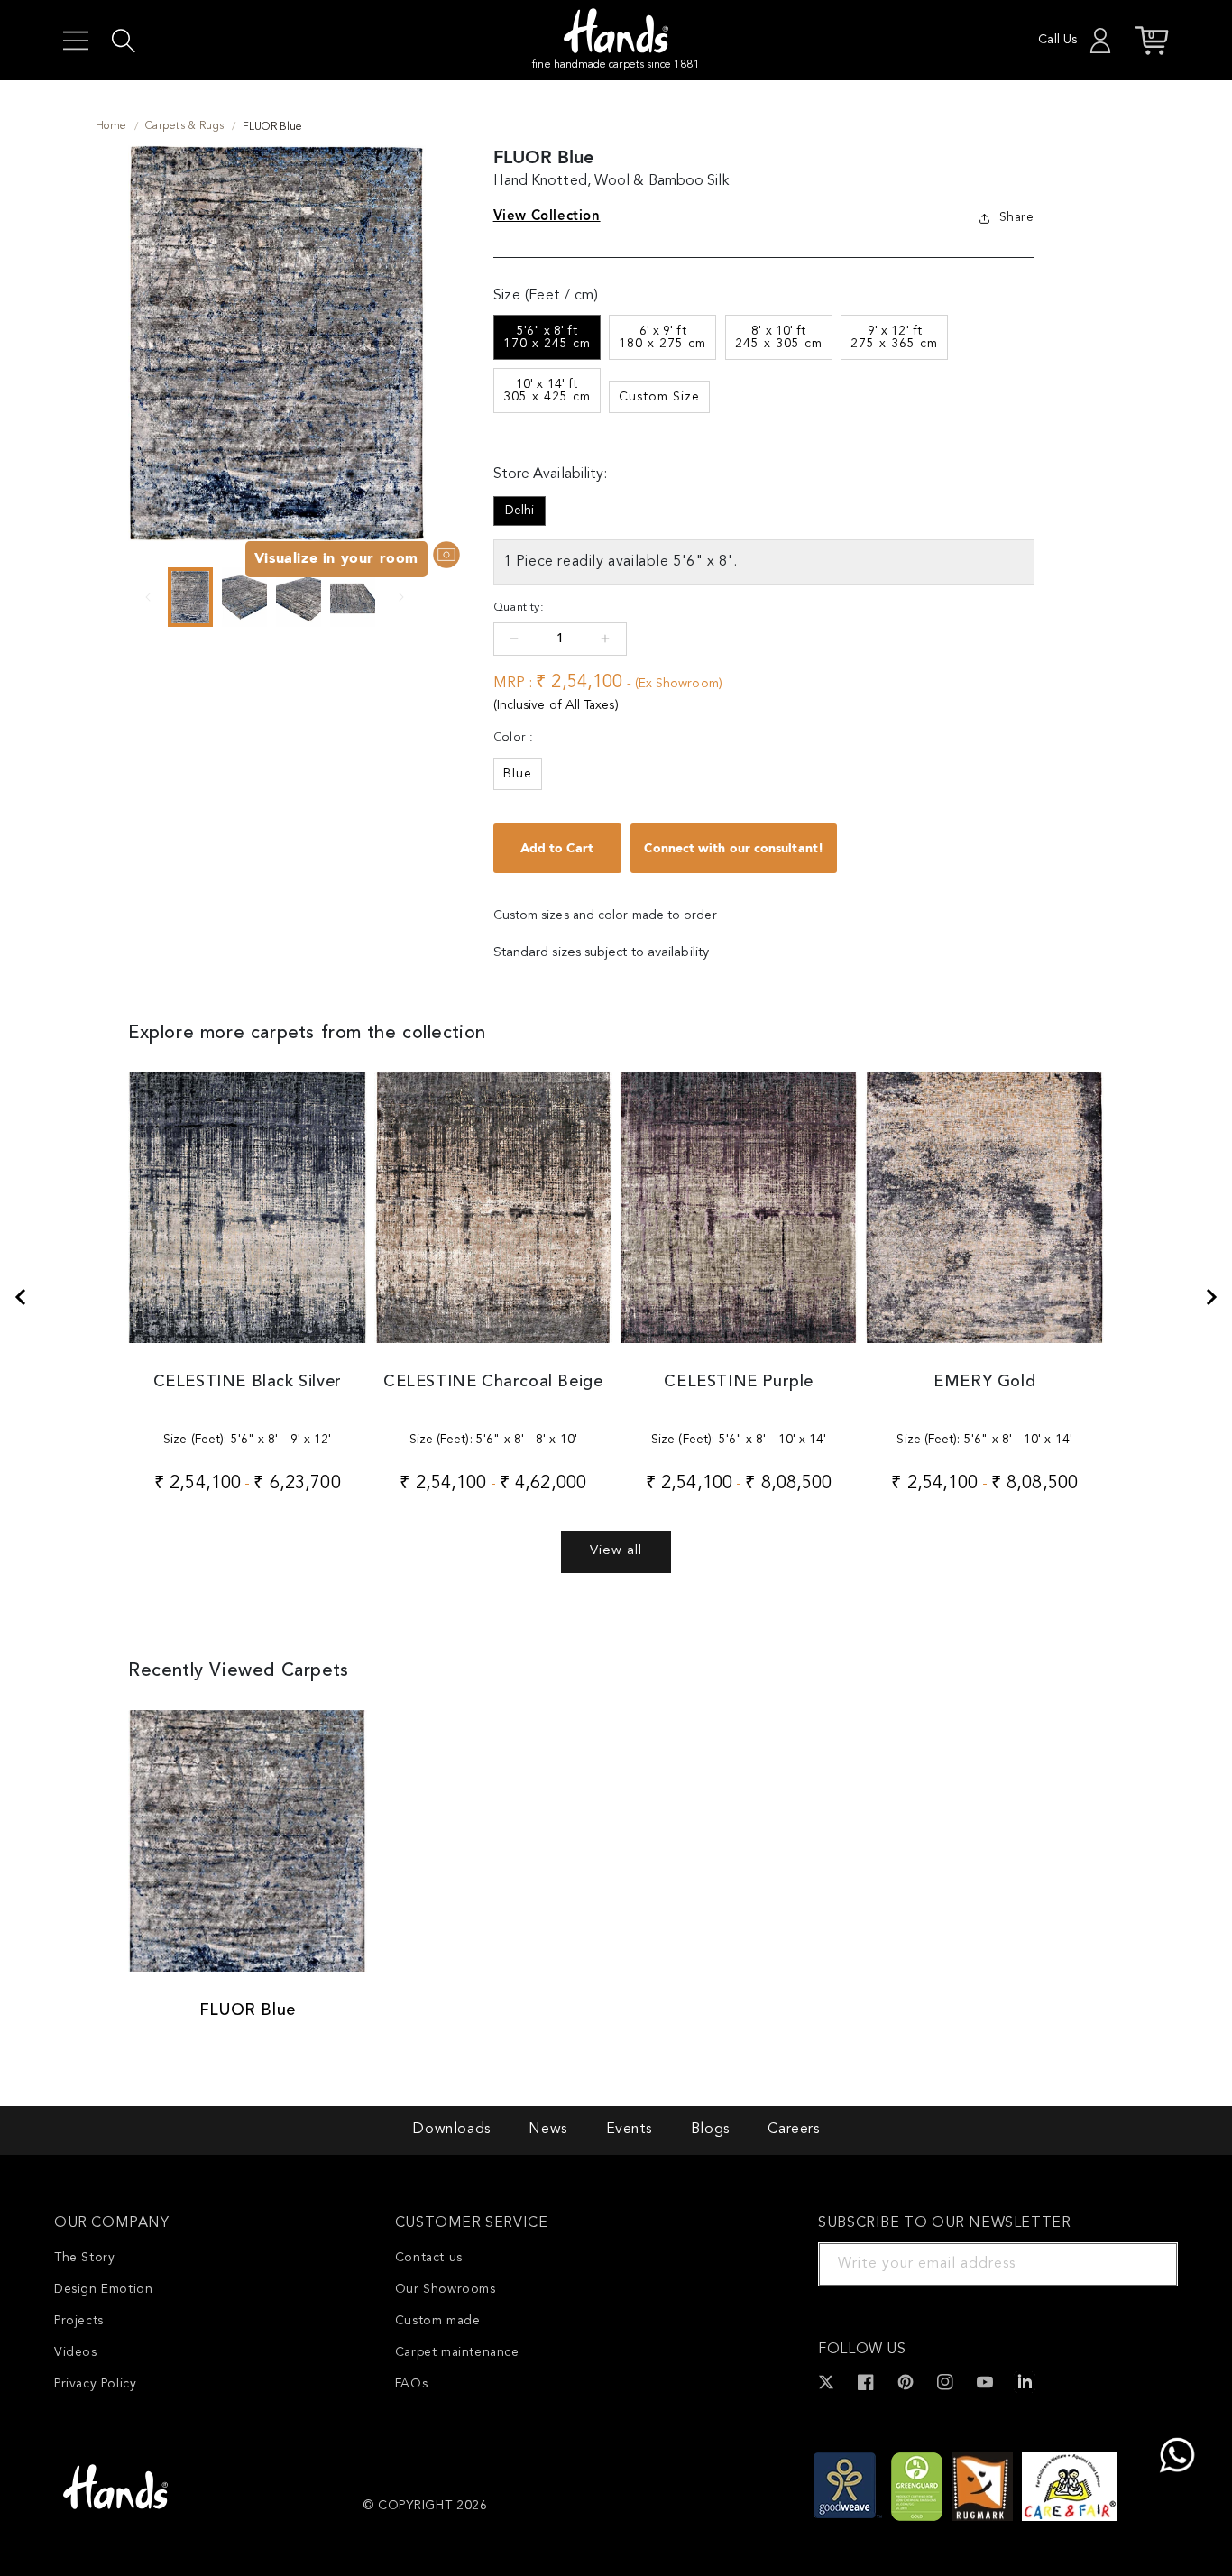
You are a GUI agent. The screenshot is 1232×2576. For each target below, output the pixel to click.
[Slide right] (401, 597)
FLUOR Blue (248, 2010)
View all (616, 1551)
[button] (76, 41)
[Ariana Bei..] (1212, 1297)
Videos (76, 2352)
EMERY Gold (984, 1382)
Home (111, 126)
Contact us (429, 2258)
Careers (793, 2130)
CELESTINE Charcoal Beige (493, 1382)
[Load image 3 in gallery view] (299, 598)
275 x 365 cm (894, 337)
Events (630, 2130)
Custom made (438, 2321)
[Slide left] (148, 597)
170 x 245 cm (547, 337)
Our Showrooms (446, 2289)
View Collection (547, 216)
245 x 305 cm (779, 337)
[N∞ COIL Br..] (20, 1297)
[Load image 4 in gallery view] (353, 598)
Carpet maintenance (457, 2352)
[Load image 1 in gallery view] (190, 598)
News (547, 2130)
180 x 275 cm (662, 337)
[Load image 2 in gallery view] (244, 598)
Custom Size (659, 397)
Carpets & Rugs (185, 126)
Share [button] (1017, 217)
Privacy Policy (95, 2384)
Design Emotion (103, 2289)
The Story (84, 2258)
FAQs (411, 2384)
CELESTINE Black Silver (248, 1382)
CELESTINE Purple (739, 1382)
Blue (518, 774)
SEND (1143, 2264)
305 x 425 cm (547, 391)
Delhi (519, 511)
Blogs (710, 2130)
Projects (79, 2321)
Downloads (451, 2130)
